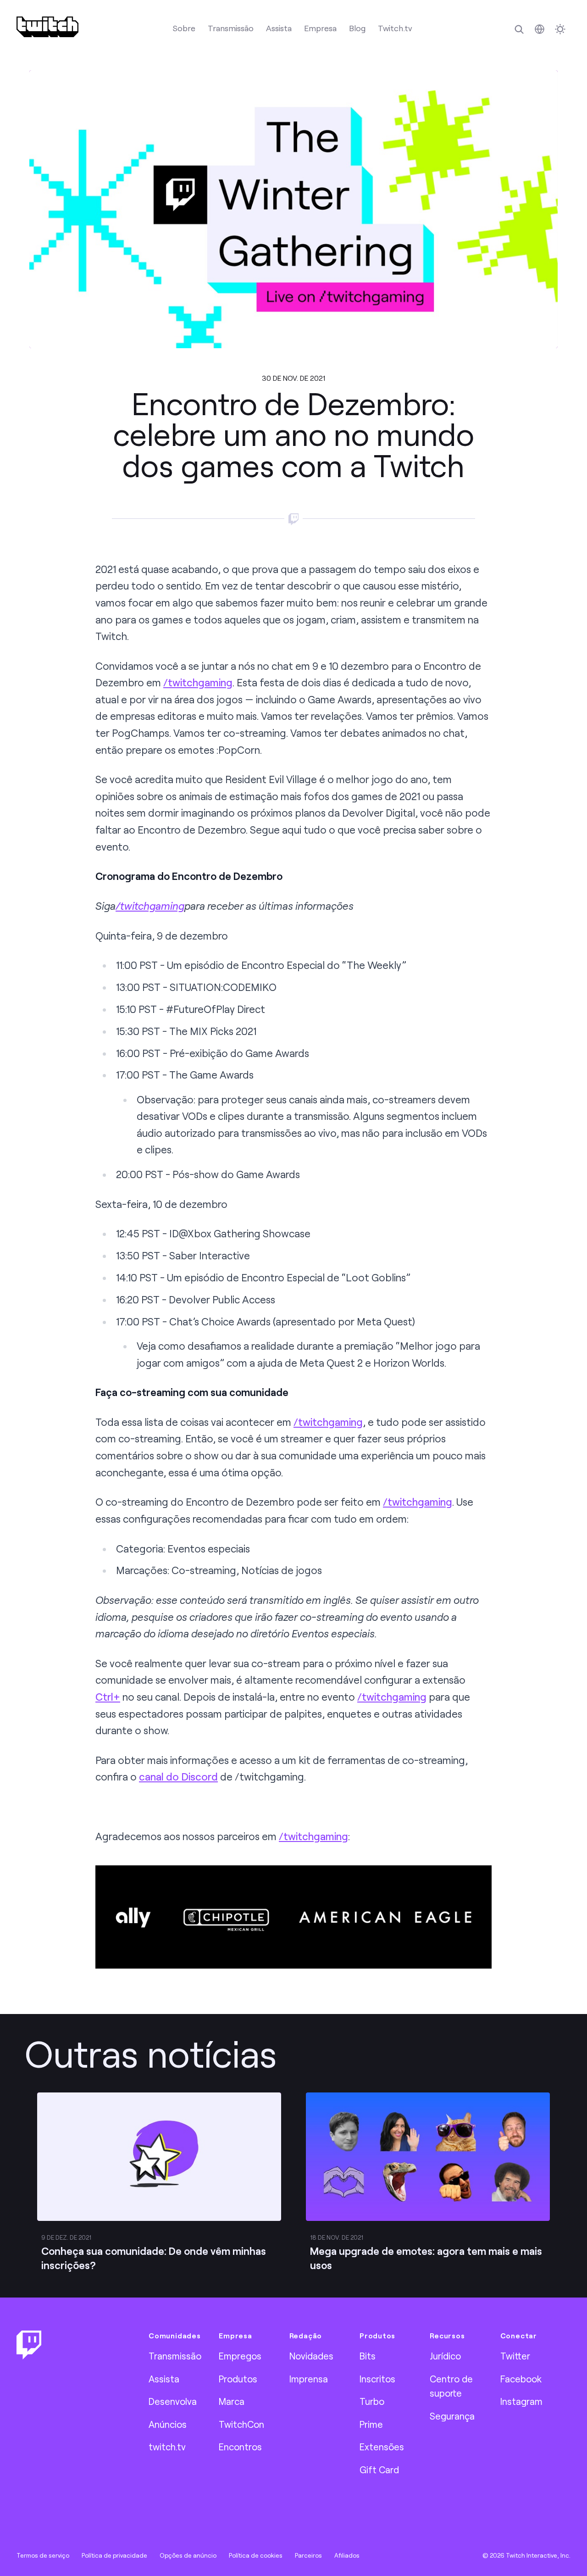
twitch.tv (167, 2447)
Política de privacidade (114, 2555)
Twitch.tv (395, 28)
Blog (357, 28)
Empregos (240, 2356)
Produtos (238, 2379)
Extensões (382, 2447)
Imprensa (309, 2379)
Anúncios (168, 2424)
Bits (368, 2356)
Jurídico (445, 2356)
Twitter (515, 2356)
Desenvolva (173, 2401)
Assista (279, 28)
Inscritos (377, 2379)
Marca (232, 2401)
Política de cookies (256, 2555)
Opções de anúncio (188, 2555)
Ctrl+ (108, 1697)
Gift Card (379, 2470)
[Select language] (540, 29)
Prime (371, 2424)
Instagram (521, 2401)
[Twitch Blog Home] (47, 27)
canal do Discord (178, 1777)
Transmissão (231, 28)
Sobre (184, 28)
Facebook (521, 2379)
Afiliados (347, 2555)
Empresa (320, 28)
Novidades (311, 2356)
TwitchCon (241, 2424)
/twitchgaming (198, 682)
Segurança (452, 2416)
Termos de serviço (43, 2555)
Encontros (240, 2447)
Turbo (372, 2401)
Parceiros (308, 2555)
